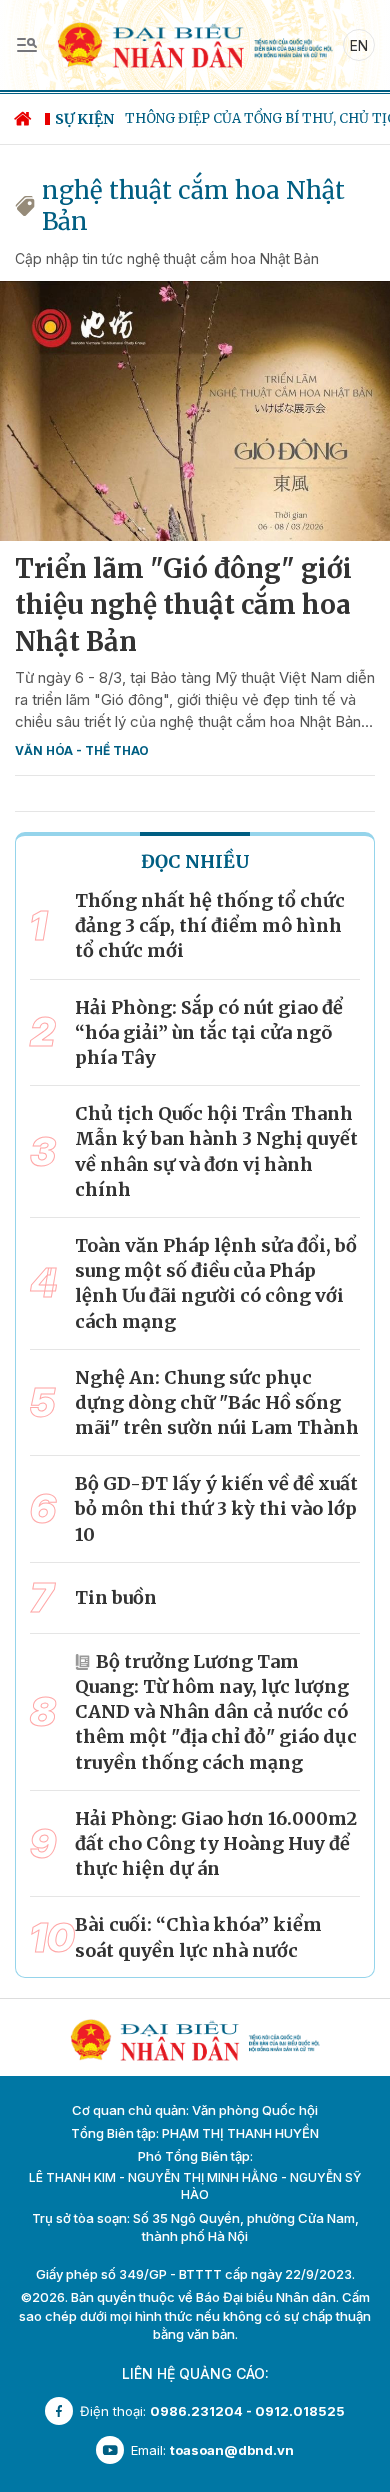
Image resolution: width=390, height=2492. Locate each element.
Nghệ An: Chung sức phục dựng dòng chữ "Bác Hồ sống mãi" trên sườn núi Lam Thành (217, 1402)
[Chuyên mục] (27, 45)
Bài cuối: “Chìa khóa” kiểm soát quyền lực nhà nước (198, 1937)
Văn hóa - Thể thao (82, 750)
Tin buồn (116, 1597)
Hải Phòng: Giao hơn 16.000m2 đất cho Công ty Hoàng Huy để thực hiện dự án (216, 1843)
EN (359, 45)
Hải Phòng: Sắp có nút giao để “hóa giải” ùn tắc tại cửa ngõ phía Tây (209, 1032)
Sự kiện (84, 119)
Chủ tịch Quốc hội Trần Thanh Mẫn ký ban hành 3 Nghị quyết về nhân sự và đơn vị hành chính (216, 1151)
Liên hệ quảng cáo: (195, 2373)
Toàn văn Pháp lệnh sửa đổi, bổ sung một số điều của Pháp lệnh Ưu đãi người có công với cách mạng (216, 1283)
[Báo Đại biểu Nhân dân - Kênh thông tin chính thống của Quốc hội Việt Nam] (195, 43)
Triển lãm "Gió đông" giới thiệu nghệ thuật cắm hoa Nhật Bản (183, 605)
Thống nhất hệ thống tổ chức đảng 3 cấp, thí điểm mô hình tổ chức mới (210, 925)
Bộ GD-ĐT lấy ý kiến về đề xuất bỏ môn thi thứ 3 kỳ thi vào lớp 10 (216, 1508)
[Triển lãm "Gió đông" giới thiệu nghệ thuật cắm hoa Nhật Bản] (195, 411)
